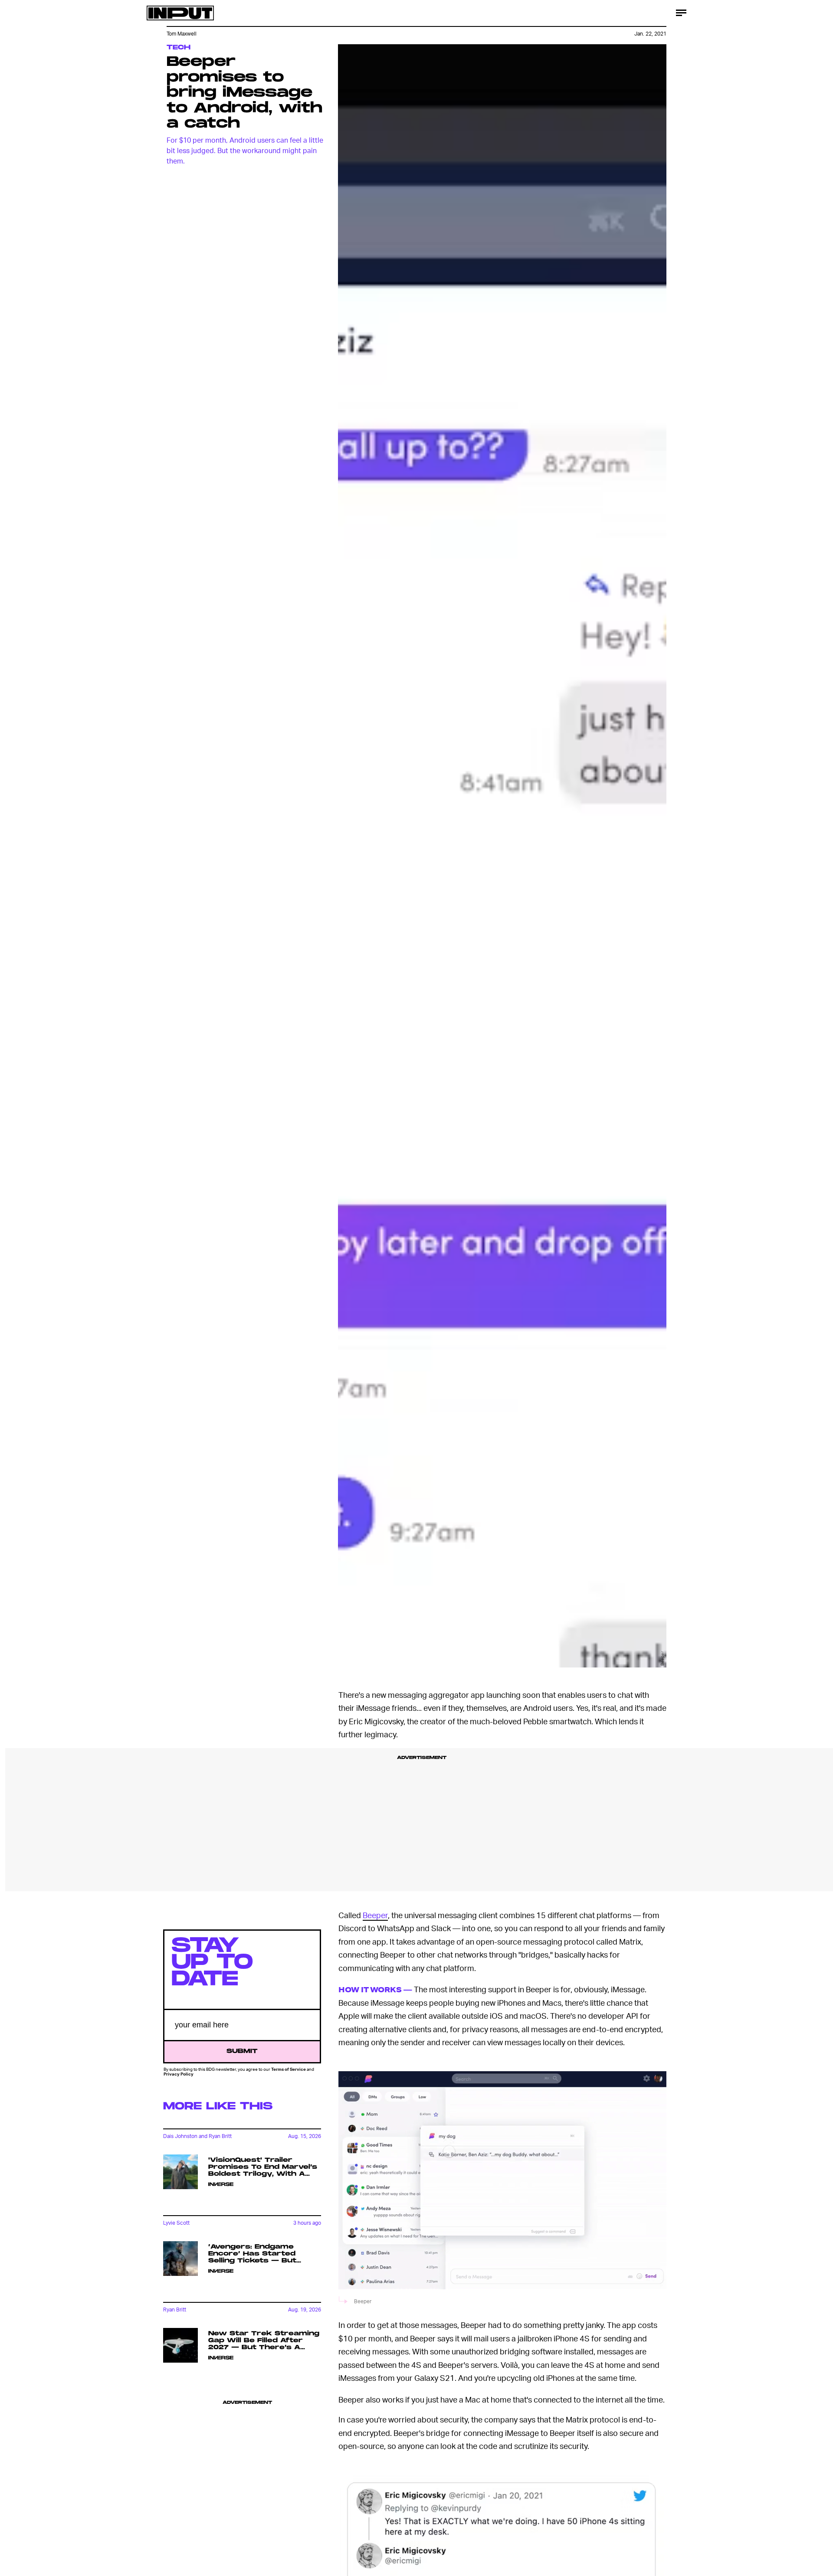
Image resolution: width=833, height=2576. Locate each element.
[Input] (180, 13)
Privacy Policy (179, 2074)
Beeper (375, 1915)
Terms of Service (289, 2069)
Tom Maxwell (182, 34)
